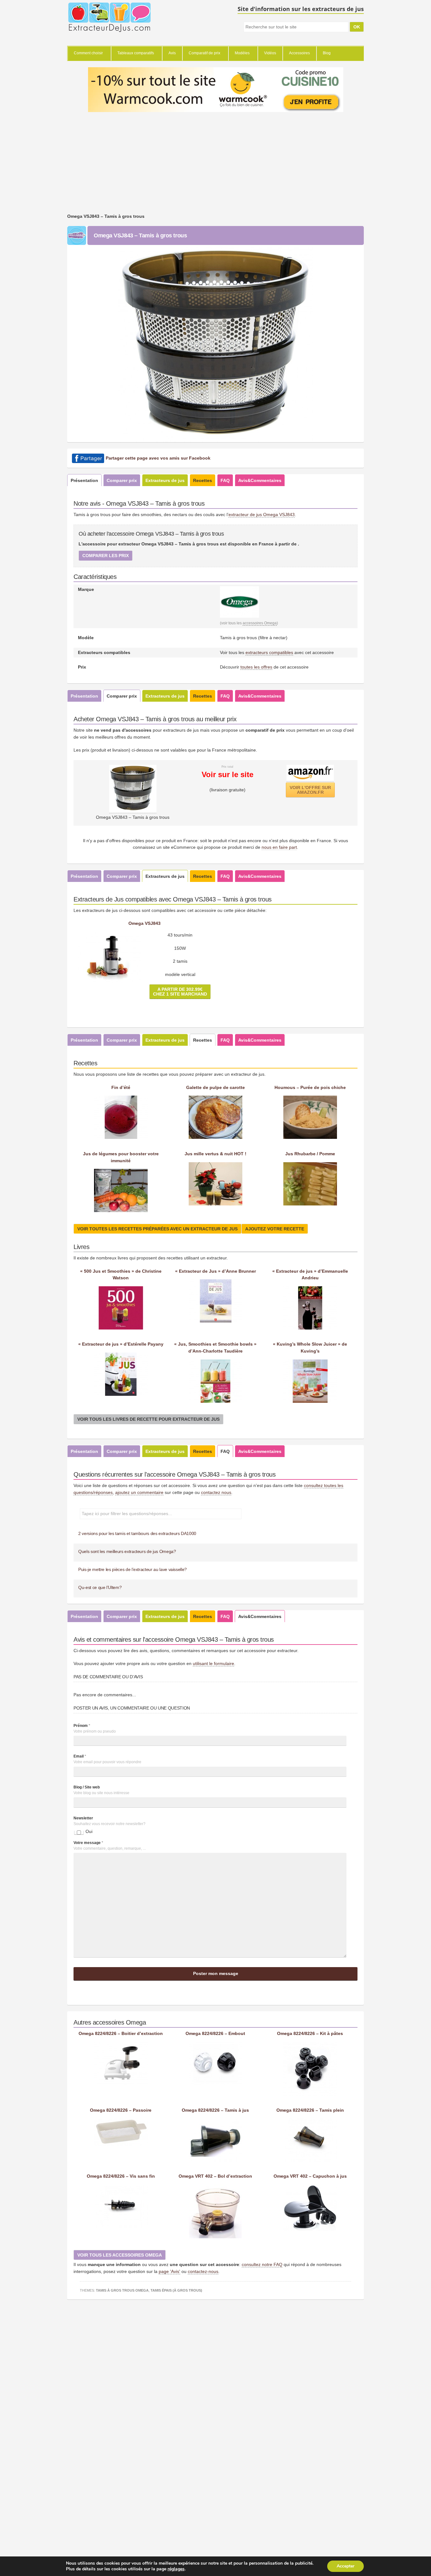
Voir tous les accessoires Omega (120, 2255)
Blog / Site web (87, 1787)
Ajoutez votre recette (275, 1229)
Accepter (345, 2566)
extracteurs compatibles (269, 652)
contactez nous (216, 1492)
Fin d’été (121, 1087)
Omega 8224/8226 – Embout (215, 2033)
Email (80, 1756)
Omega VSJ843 (145, 923)
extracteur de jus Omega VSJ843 (262, 515)
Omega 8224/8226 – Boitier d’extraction (121, 2033)
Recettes (203, 480)
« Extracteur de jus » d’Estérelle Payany (121, 1344)
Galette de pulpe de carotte (215, 1087)
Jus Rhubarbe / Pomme (310, 1154)
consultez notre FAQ (262, 2264)
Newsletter (83, 1818)
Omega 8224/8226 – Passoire (121, 2110)
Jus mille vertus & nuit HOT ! (215, 1154)
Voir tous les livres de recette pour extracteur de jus (148, 1419)
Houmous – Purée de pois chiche (310, 1087)
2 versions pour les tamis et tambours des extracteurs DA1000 (137, 1533)
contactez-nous (203, 2271)
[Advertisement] (215, 163)
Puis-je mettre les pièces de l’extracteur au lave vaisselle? (133, 1569)
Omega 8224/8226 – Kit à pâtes (310, 2033)
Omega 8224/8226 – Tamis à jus (215, 2110)
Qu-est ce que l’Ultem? (100, 1587)
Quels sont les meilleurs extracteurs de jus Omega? (127, 1551)
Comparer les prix (106, 556)
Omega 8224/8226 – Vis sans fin (121, 2176)
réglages (176, 2569)
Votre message (88, 1843)
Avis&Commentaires (260, 480)
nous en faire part (279, 847)
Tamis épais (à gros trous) (176, 2290)
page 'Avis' (169, 2271)
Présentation (84, 480)
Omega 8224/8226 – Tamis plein (310, 2110)
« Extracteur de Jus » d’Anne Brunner (215, 1271)
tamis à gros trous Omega (122, 2290)
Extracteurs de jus (165, 480)
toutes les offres (256, 667)
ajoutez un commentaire (139, 1492)
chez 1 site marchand (180, 991)
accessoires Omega (260, 623)
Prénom (82, 1726)
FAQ (225, 480)
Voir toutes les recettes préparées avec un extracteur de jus (157, 1229)
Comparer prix (122, 480)
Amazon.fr (310, 790)
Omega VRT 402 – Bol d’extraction (215, 2176)
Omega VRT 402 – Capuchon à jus (310, 2176)
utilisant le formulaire (213, 1663)
